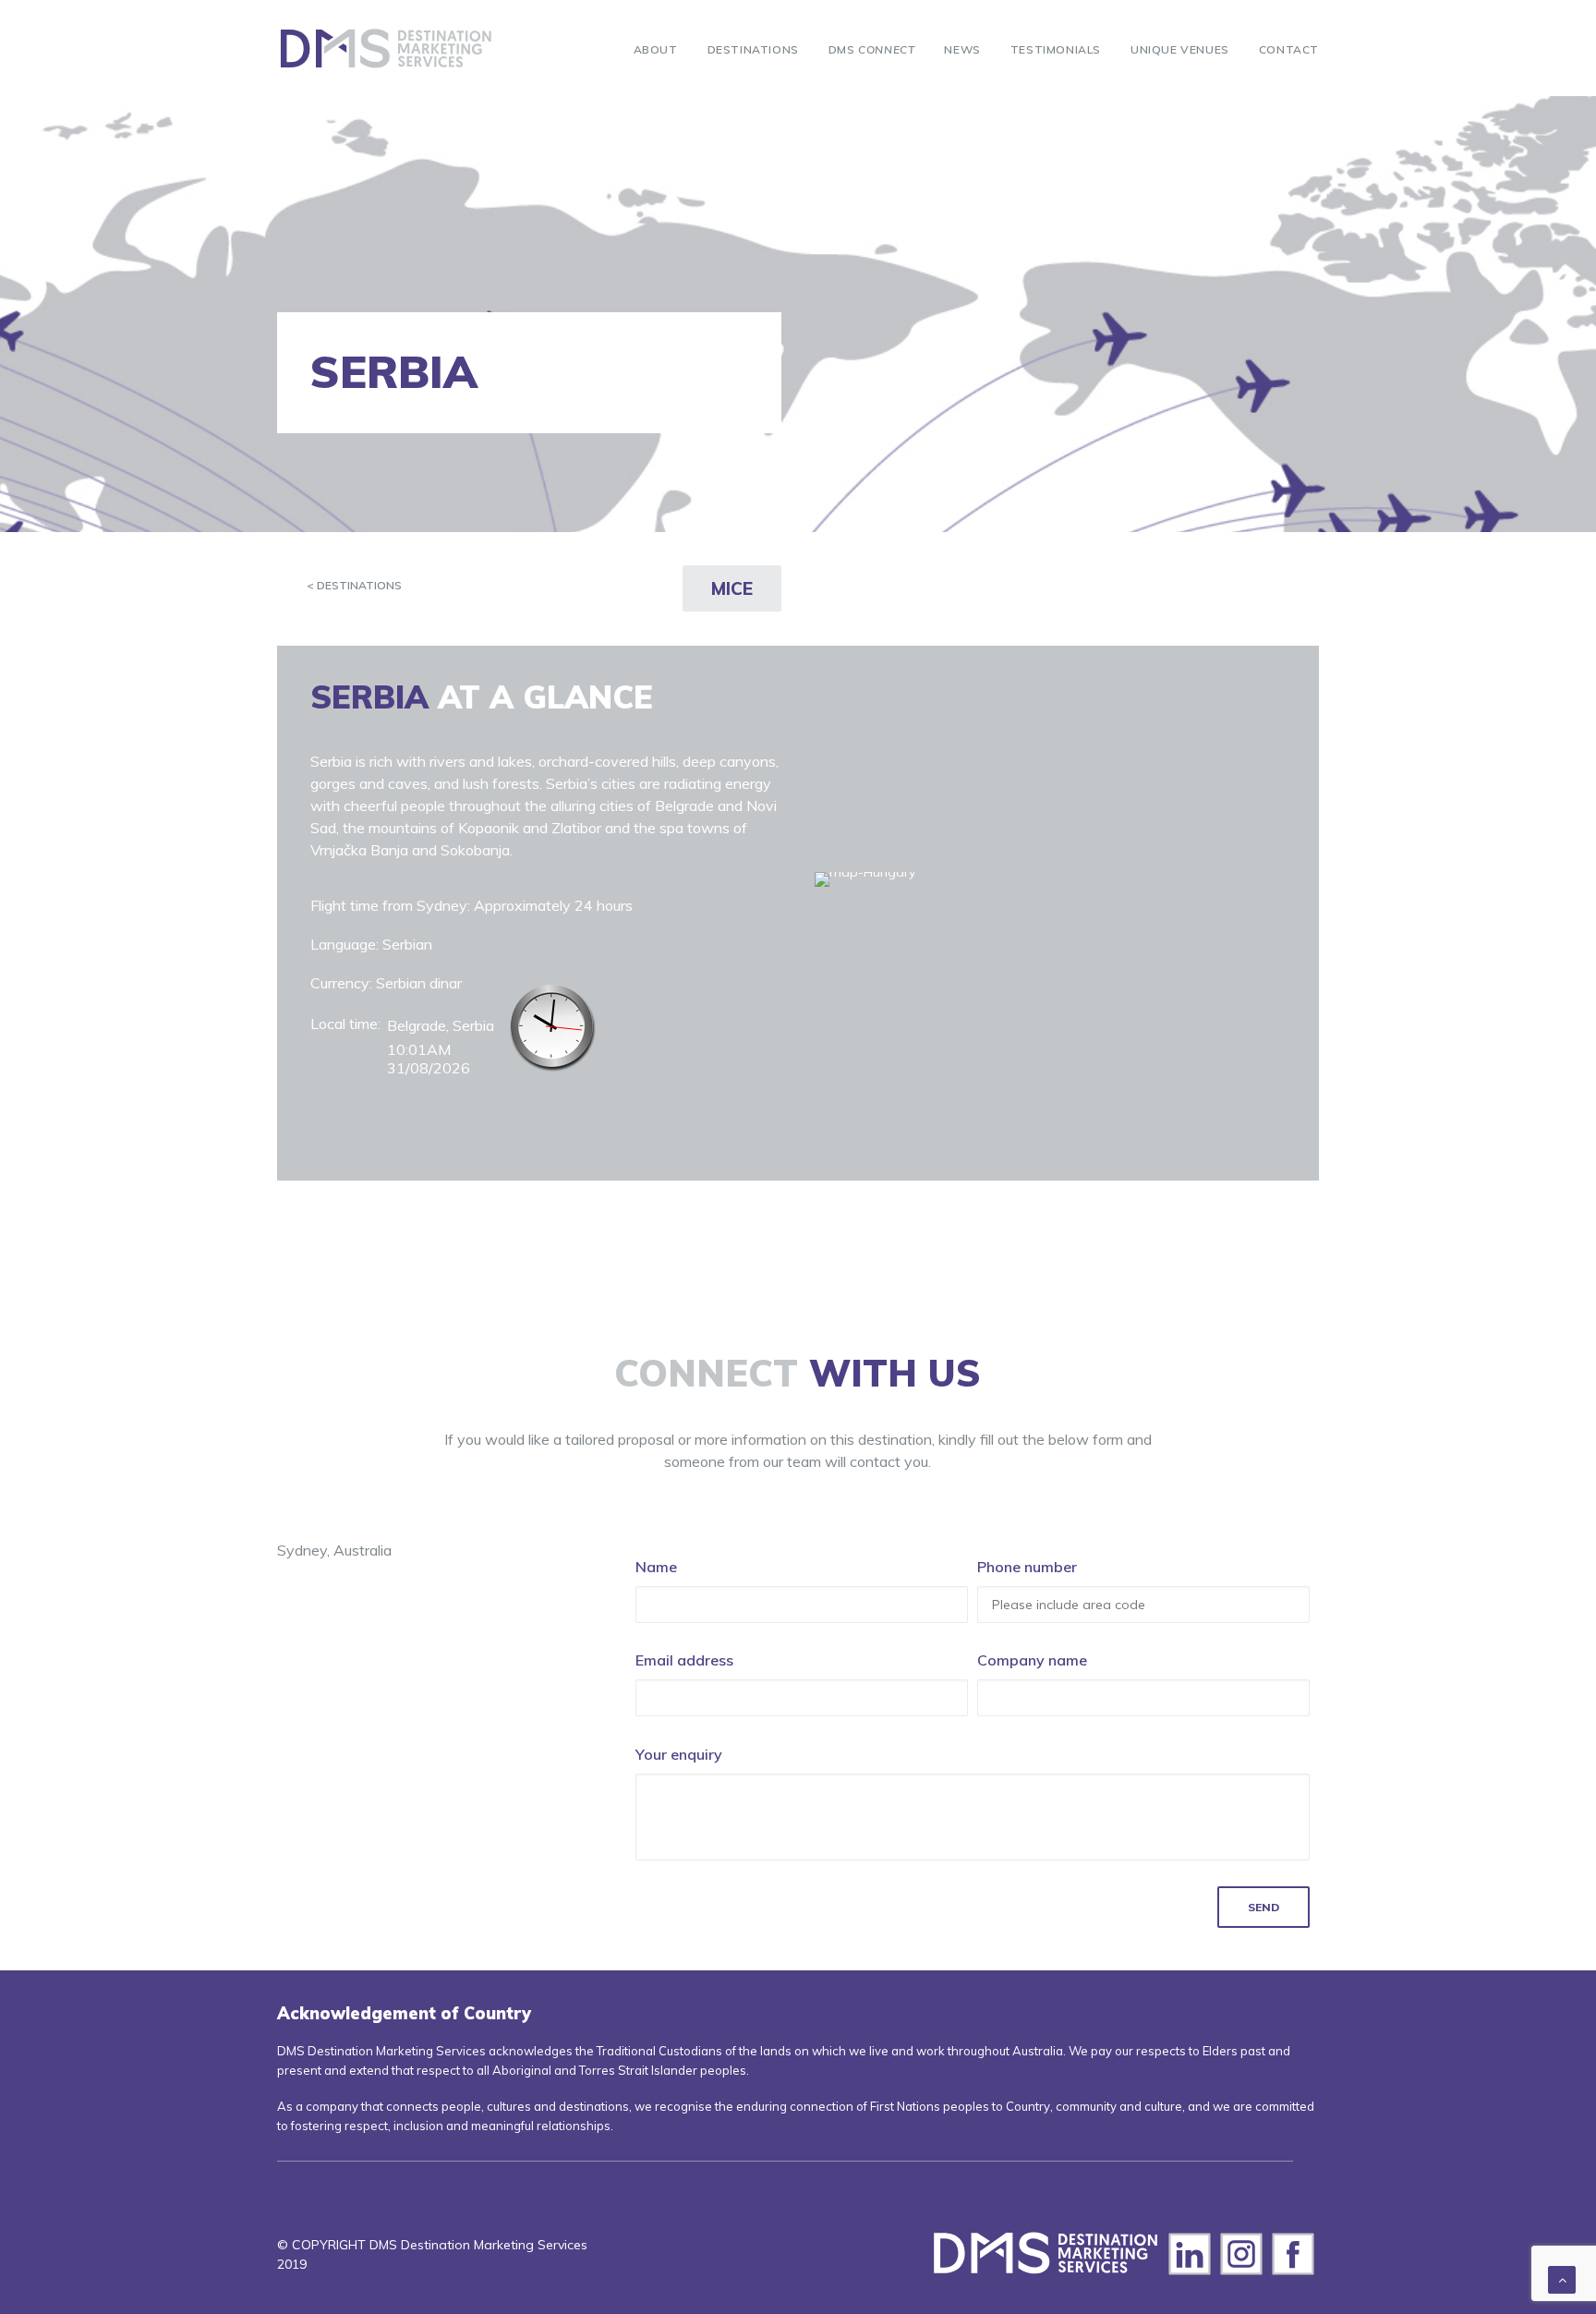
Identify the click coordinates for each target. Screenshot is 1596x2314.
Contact (1289, 49)
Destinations (753, 49)
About (656, 49)
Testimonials (1056, 49)
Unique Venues (1180, 49)
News (962, 49)
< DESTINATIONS (354, 585)
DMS (872, 49)
